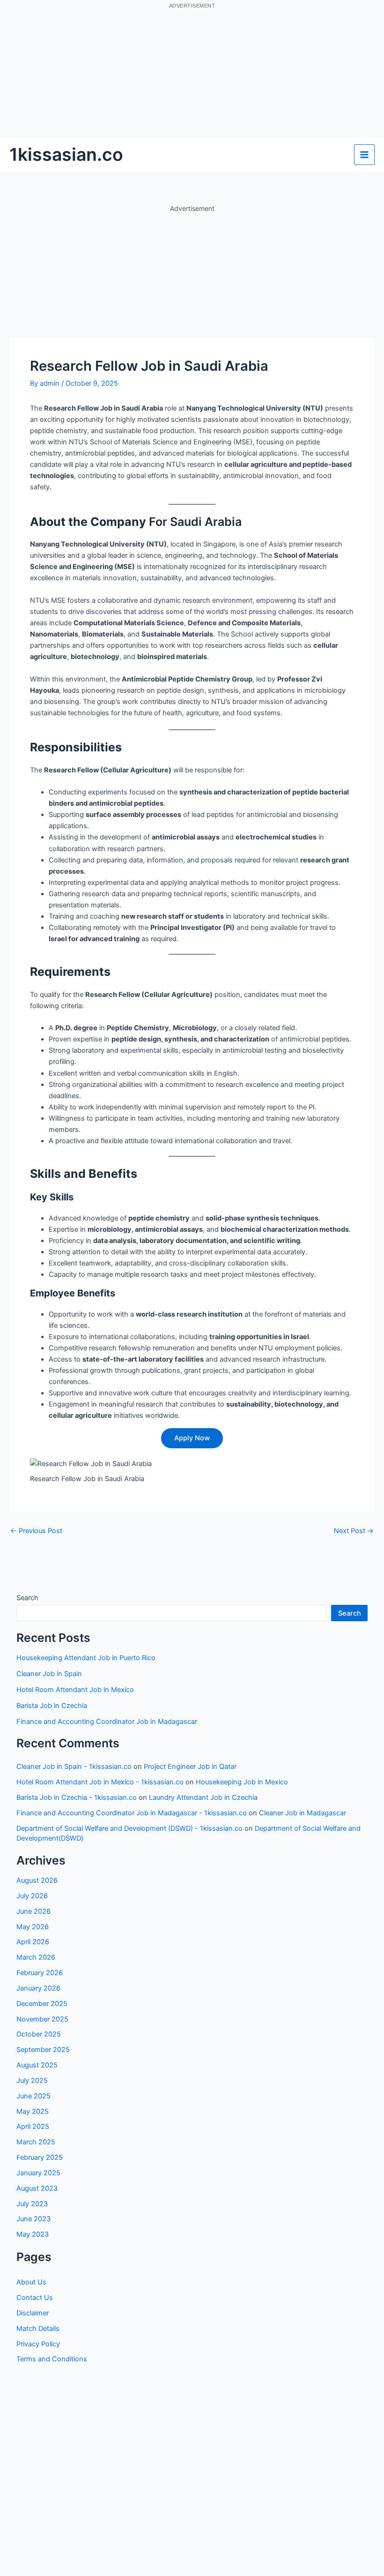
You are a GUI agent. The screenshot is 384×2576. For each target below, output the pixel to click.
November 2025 (42, 2019)
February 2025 (40, 2157)
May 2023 (33, 2234)
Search (27, 1598)
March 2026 (36, 1957)
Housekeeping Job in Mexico (242, 1782)
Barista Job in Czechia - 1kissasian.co (77, 1797)
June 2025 (33, 2096)
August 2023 (37, 2188)
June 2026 (33, 1911)
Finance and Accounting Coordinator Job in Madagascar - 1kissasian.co (132, 1813)
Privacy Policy (38, 2344)
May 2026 (33, 1927)
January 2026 (38, 1988)
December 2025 (42, 2004)
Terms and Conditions (52, 2359)
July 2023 (32, 2204)
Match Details (38, 2329)
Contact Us (35, 2298)
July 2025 (32, 2081)
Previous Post (36, 1531)
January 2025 (38, 2173)
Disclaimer (33, 2313)
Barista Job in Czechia (52, 1706)
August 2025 (37, 2065)
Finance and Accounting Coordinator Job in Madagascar (107, 1722)
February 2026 (40, 1973)
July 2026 (32, 1896)
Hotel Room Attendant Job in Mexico (75, 1690)
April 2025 (33, 2127)
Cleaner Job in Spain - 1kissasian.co (74, 1767)
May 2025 (33, 2112)
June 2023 (33, 2219)
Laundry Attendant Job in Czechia (203, 1797)
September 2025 (43, 2050)
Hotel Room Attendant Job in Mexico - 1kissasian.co (100, 1782)
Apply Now (192, 1438)
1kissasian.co (66, 154)
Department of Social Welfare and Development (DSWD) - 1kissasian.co (129, 1828)
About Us (31, 2282)
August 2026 (37, 1880)
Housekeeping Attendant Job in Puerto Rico (86, 1658)
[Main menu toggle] (364, 155)
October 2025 (39, 2034)
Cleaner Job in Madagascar (303, 1813)
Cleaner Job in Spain (49, 1674)
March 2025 (36, 2142)
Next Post (354, 1531)
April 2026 (33, 1942)
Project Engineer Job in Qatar (190, 1767)
